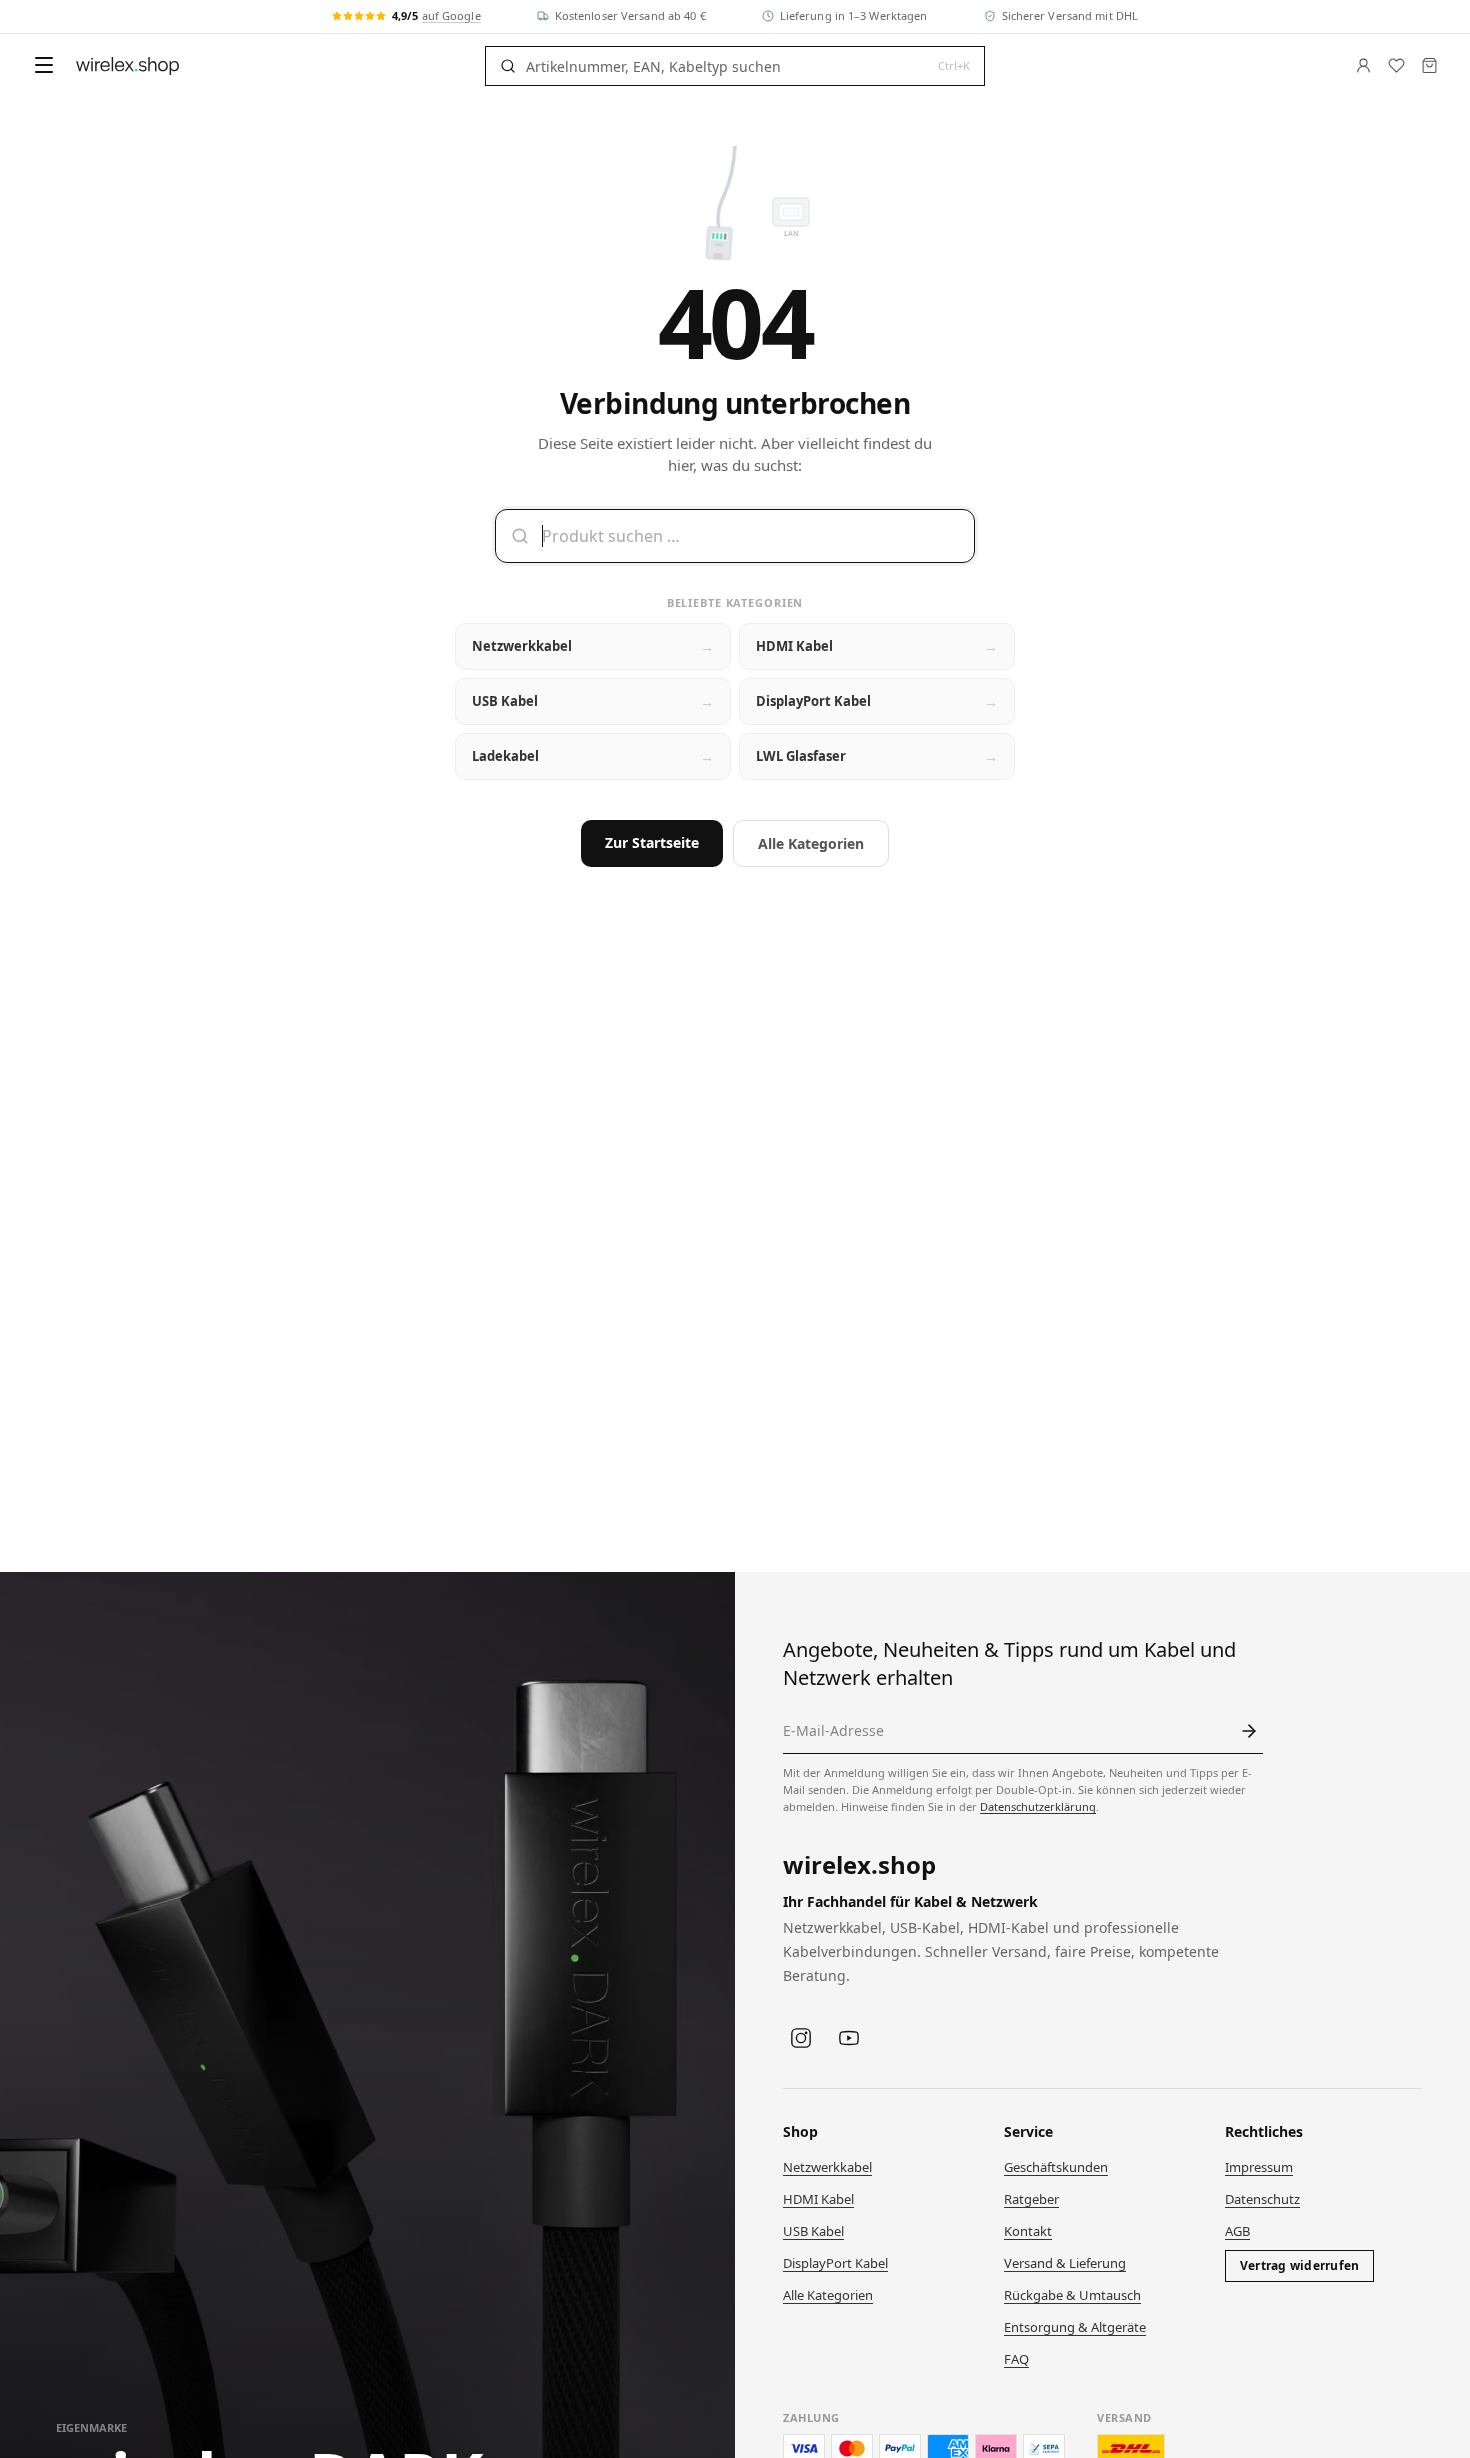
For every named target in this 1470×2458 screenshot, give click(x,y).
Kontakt (1028, 2231)
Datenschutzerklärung (1038, 1806)
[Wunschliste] (1396, 65)
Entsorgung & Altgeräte (1075, 2327)
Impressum (1259, 2167)
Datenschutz (1262, 2199)
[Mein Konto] (1363, 65)
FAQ (1016, 2359)
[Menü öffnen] (44, 65)
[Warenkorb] (1429, 65)
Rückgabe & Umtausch (1072, 2295)
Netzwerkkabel (827, 2167)
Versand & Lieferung (1065, 2263)
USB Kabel (813, 2231)
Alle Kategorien (811, 843)
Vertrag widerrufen (1299, 2265)
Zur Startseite (652, 842)
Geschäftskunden (1056, 2167)
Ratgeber (1031, 2199)
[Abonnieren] (1249, 1731)
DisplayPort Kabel (835, 2263)
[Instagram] (801, 2038)
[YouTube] (849, 2038)
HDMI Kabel (818, 2199)
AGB (1237, 2231)
